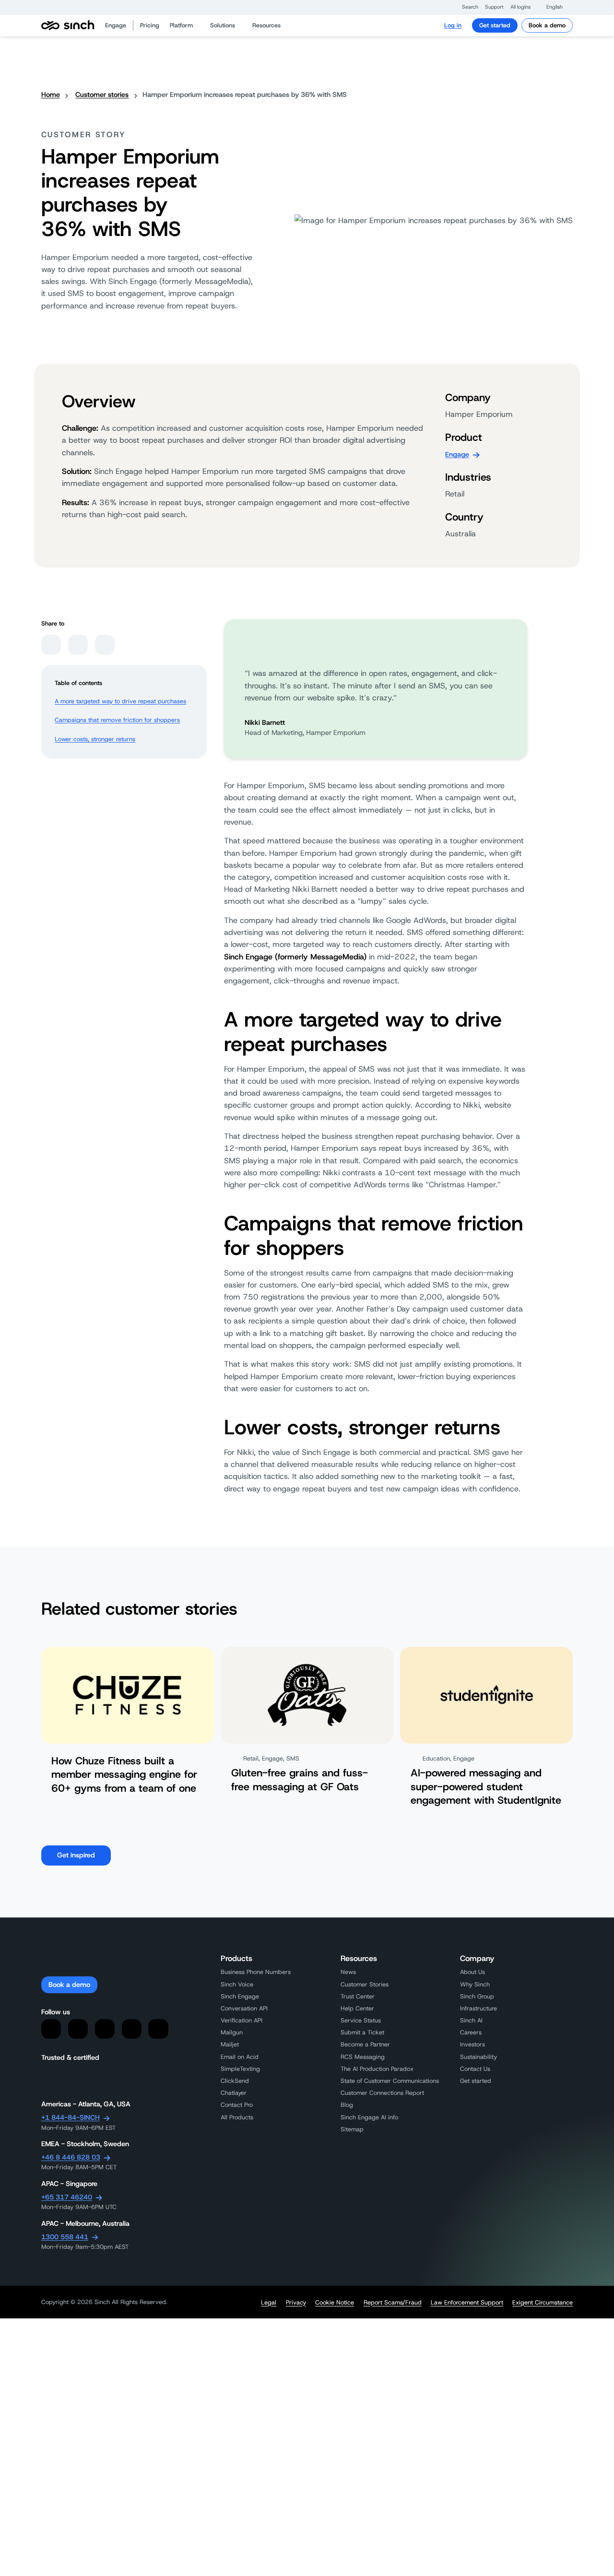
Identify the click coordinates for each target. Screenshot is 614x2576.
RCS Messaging (363, 2057)
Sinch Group (477, 1996)
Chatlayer (234, 2093)
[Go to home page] (68, 26)
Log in (453, 25)
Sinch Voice (237, 1984)
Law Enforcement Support (467, 2303)
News (348, 1972)
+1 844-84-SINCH (71, 2117)
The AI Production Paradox (377, 2069)
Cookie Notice (335, 2303)
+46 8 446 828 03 (71, 2157)
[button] (466, 7)
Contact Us (475, 2069)
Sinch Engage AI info (369, 2117)
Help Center (357, 2008)
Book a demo (547, 25)
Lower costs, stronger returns (95, 739)
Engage (457, 454)
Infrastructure (478, 2008)
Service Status (361, 2020)
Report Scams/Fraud (393, 2303)
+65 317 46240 (67, 2197)
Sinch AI (471, 2020)
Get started (495, 25)
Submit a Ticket (362, 2032)
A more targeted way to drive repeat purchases (120, 701)
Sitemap (352, 2129)
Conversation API (244, 2008)
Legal (269, 2303)
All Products (237, 2117)
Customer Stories (365, 1984)
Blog (347, 2105)
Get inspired (76, 1855)
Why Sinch (475, 1984)
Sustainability (478, 2057)
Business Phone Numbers (256, 1972)
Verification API (242, 2020)
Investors (472, 2044)
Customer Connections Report (382, 2093)
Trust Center (358, 1996)
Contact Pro (237, 2105)
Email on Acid (240, 2057)
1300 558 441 (65, 2237)
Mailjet (230, 2044)
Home (51, 95)
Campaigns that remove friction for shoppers (117, 720)
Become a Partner (365, 2044)
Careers (471, 2032)
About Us (472, 1972)
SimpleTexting (240, 2069)
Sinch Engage (240, 1996)
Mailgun (232, 2032)
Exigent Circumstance (543, 2303)
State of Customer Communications (390, 2081)
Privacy (296, 2303)
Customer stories (102, 95)
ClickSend (235, 2081)
